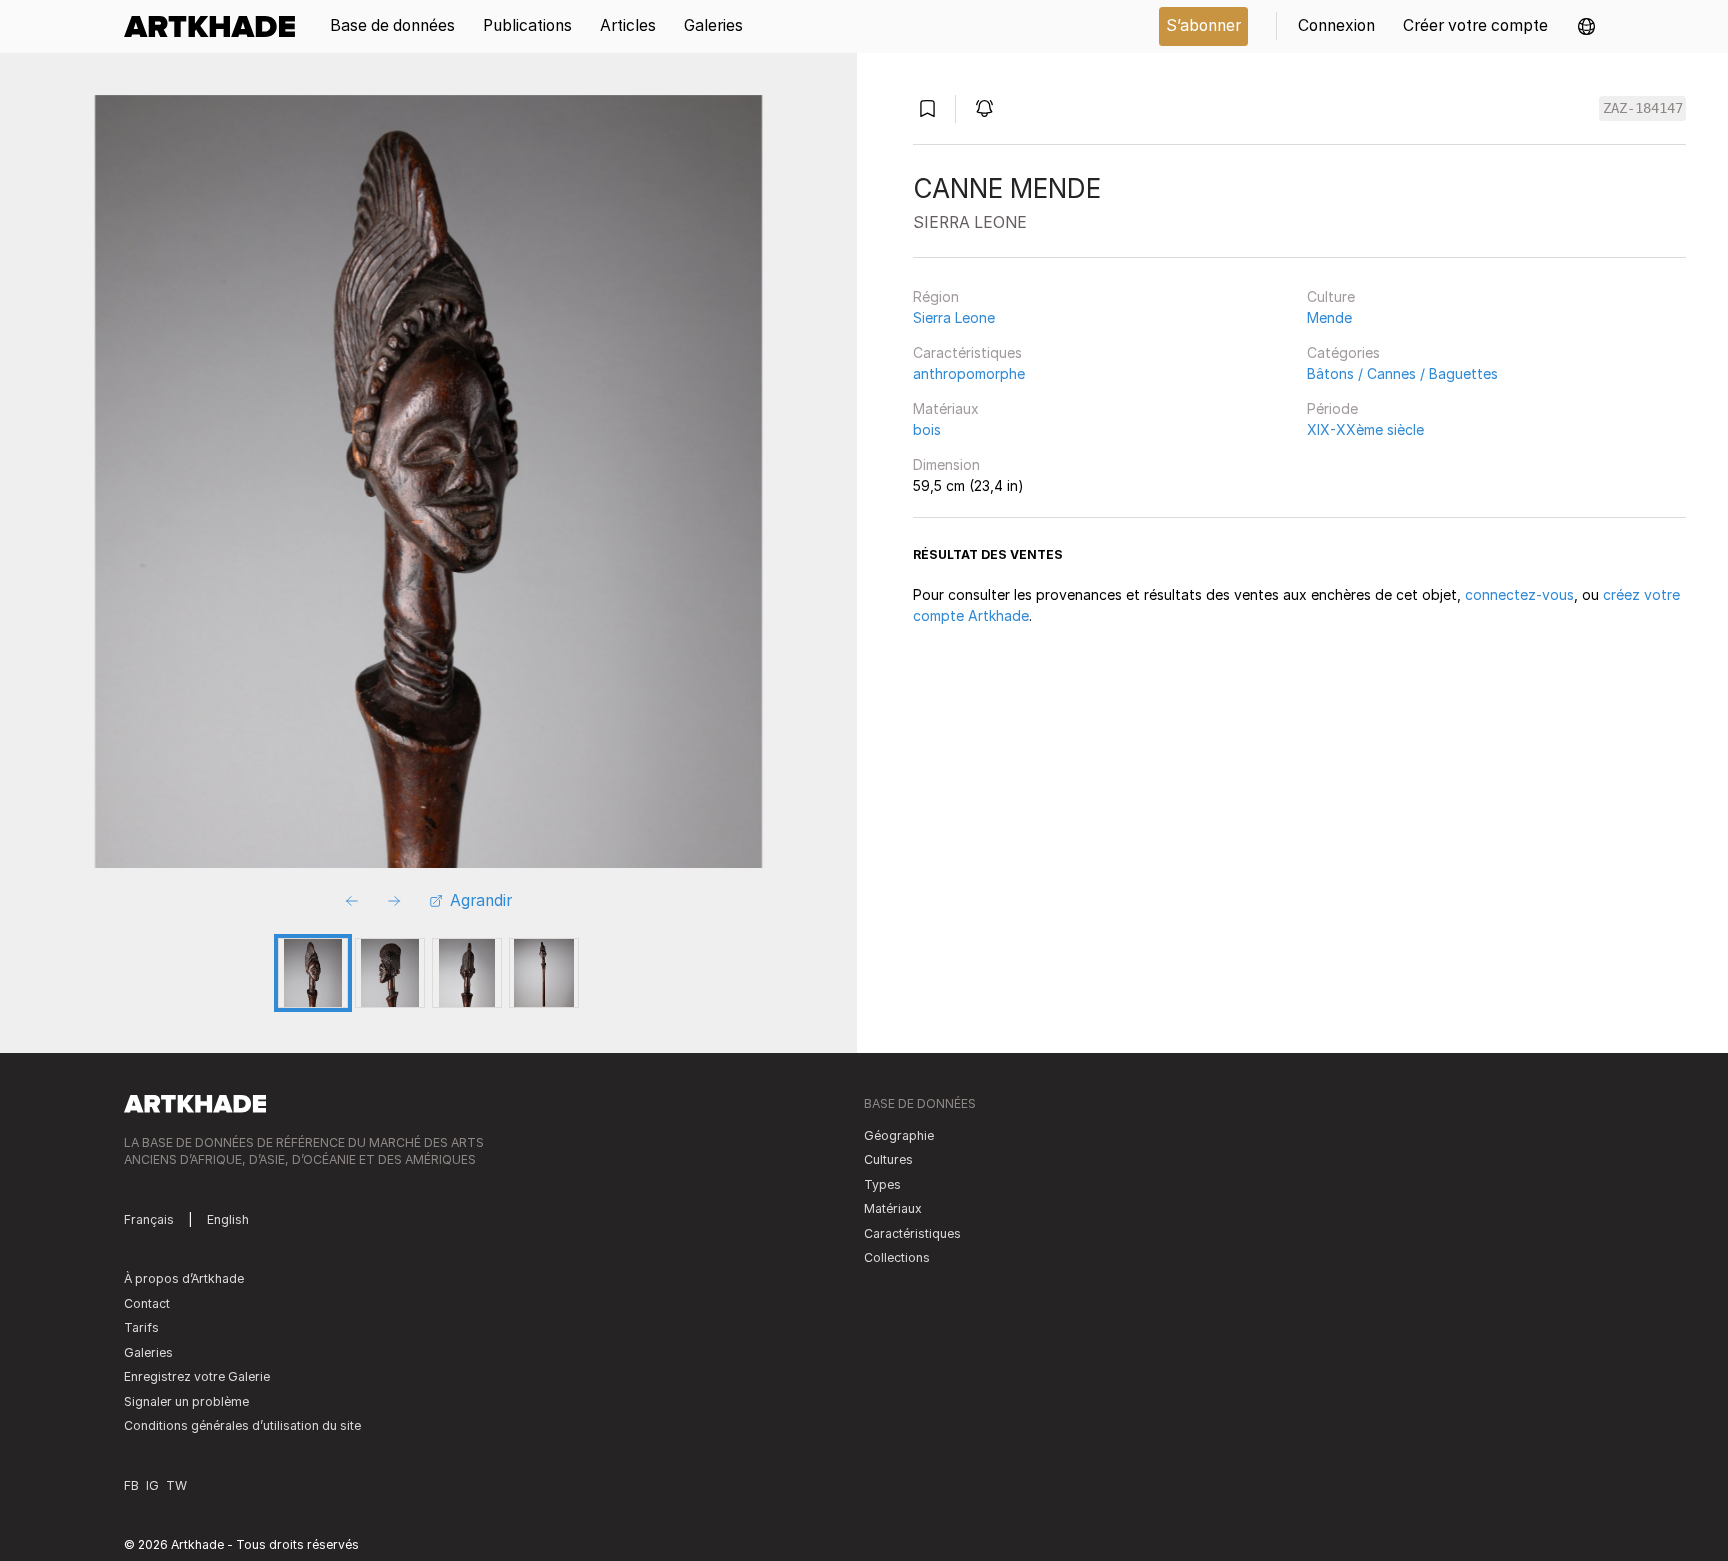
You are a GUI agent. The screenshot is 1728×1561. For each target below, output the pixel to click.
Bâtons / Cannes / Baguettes (1402, 373)
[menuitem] (216, 26)
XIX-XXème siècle (1365, 429)
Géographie (899, 1135)
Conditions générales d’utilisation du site (242, 1425)
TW (176, 1485)
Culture (1331, 296)
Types (882, 1184)
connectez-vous (1519, 594)
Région (936, 296)
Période (1332, 408)
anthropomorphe (969, 373)
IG (152, 1485)
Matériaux (946, 408)
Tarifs (141, 1327)
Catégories (1343, 352)
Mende (1329, 317)
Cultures (888, 1159)
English (228, 1219)
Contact (147, 1303)
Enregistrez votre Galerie (197, 1376)
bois (927, 429)
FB (131, 1485)
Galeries (148, 1352)
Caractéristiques (967, 352)
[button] (1586, 26)
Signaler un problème (186, 1401)
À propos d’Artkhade (184, 1278)
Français (149, 1219)
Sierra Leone (954, 317)
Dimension (946, 464)
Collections (897, 1257)
